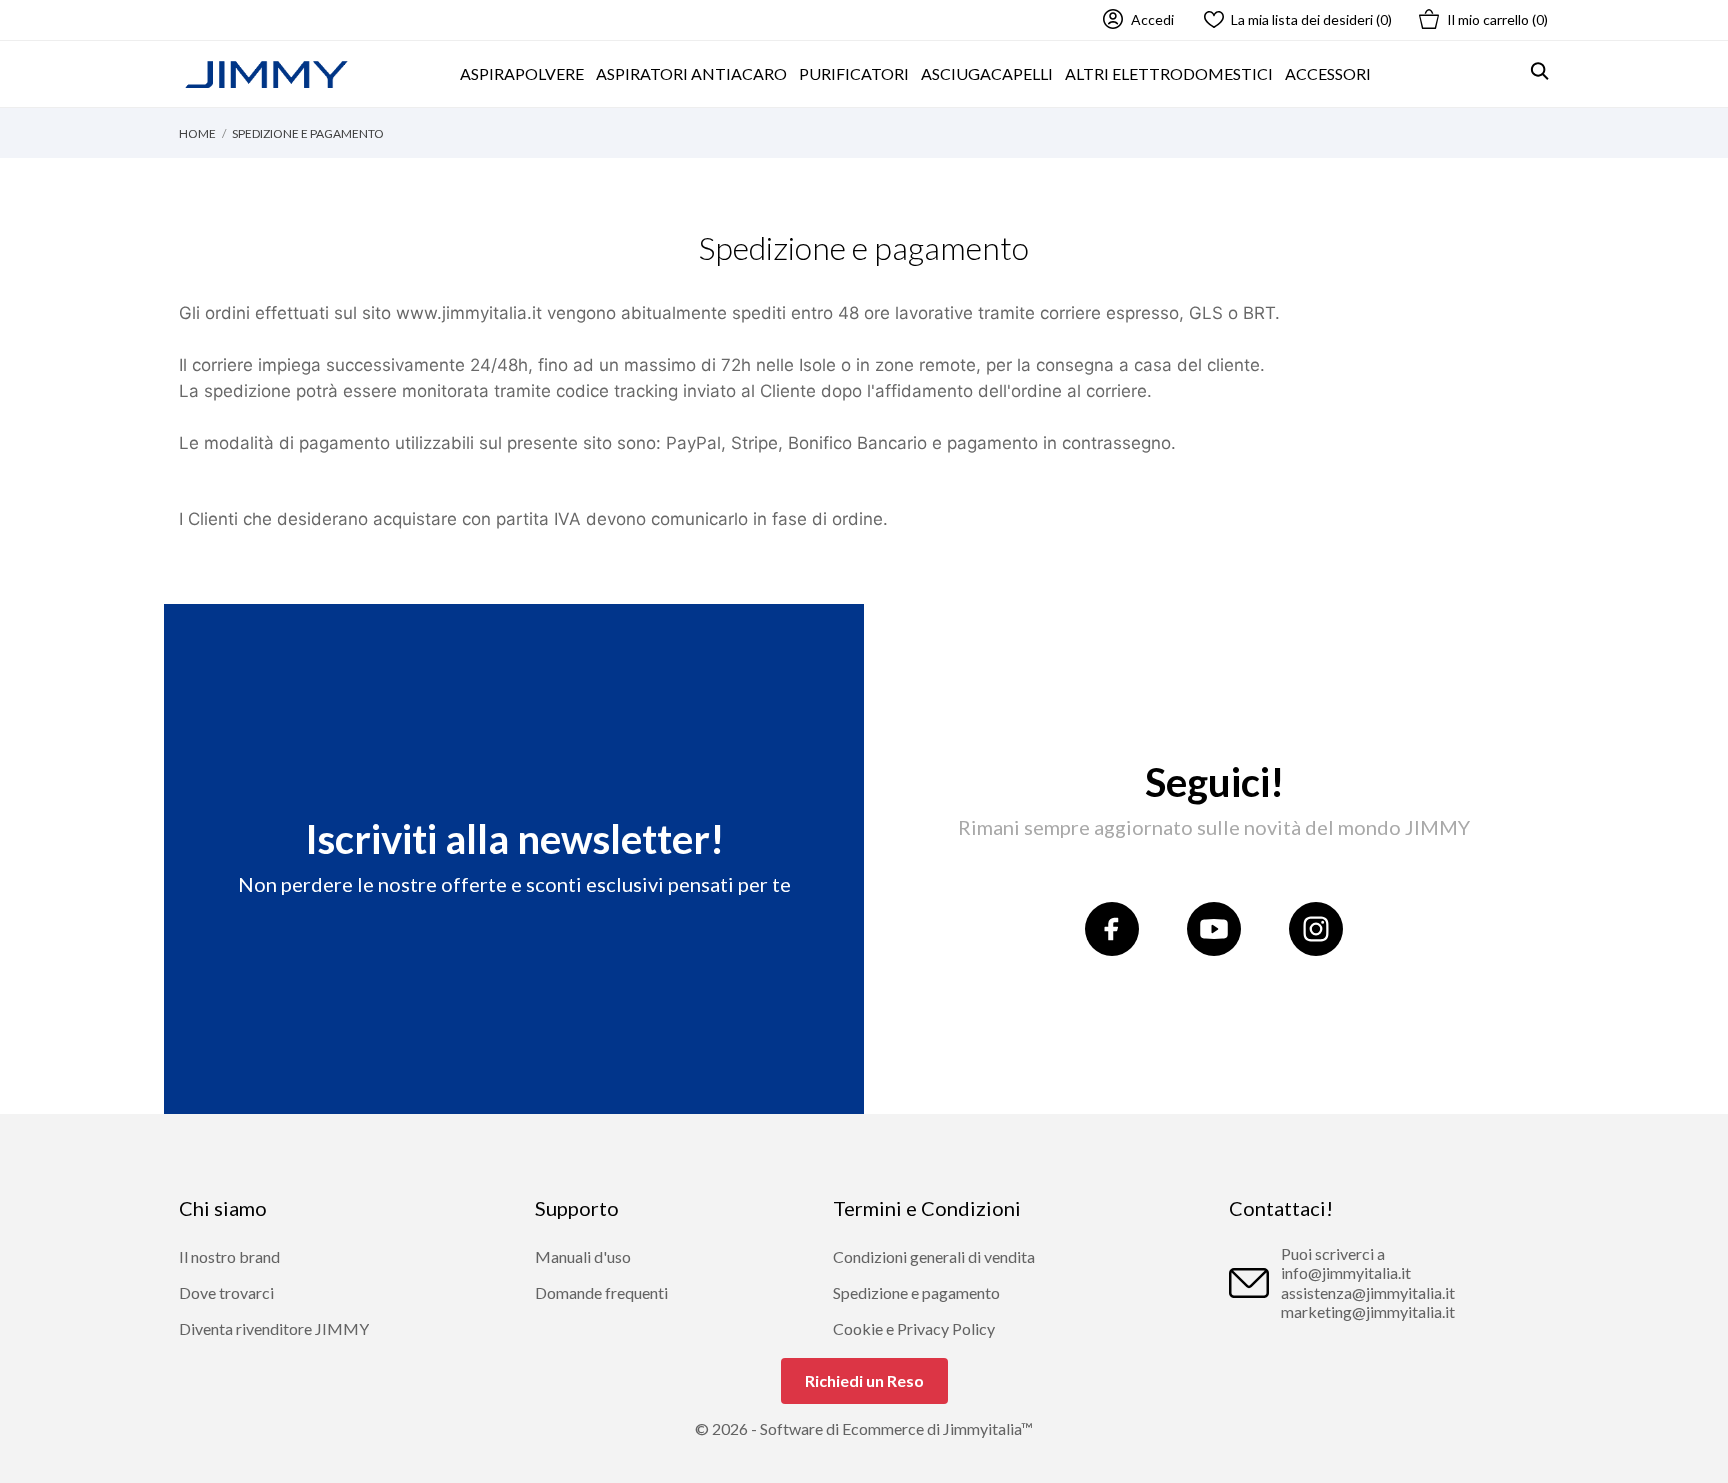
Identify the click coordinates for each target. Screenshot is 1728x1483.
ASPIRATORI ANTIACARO (691, 73)
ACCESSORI (1328, 73)
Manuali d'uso (583, 1256)
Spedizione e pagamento (916, 1292)
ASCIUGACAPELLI (987, 73)
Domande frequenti (601, 1292)
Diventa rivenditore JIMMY (274, 1328)
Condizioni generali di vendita (934, 1256)
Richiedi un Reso (864, 1380)
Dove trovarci (226, 1292)
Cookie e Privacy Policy (914, 1328)
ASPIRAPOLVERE (522, 73)
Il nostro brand (229, 1256)
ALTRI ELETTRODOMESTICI (1169, 73)
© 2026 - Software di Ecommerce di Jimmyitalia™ (864, 1428)
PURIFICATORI (854, 73)
